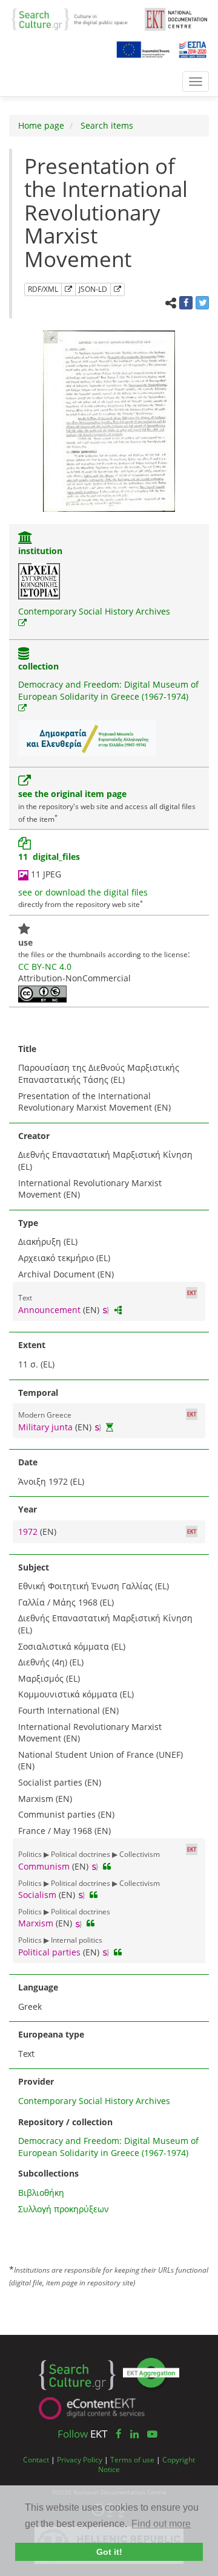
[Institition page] (25, 539)
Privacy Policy (80, 2459)
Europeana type (51, 2034)
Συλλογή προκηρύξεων (64, 2209)
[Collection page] (24, 655)
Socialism (37, 1895)
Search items (106, 125)
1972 (29, 1532)
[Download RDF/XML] (68, 289)
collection (38, 666)
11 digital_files (49, 857)
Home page (41, 125)
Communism (44, 1866)
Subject (34, 1567)
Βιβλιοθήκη (41, 2193)
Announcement (49, 1310)
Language (38, 1987)
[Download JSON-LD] (117, 289)
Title (27, 1049)
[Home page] (73, 18)
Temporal (38, 1393)
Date (28, 1462)
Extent (32, 1345)
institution (40, 551)
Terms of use (132, 2459)
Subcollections (48, 2173)
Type (28, 1223)
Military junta (45, 1427)
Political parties (49, 1952)
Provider (36, 2081)
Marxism (36, 1923)
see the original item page (72, 794)
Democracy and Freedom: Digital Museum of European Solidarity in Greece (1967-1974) (108, 690)
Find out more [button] (161, 2524)
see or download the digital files (83, 892)
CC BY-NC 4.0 (45, 967)
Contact (36, 2459)
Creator (34, 1136)
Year (28, 1509)
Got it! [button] (109, 2552)
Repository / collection (65, 2122)
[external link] (22, 623)
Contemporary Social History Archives (94, 611)
